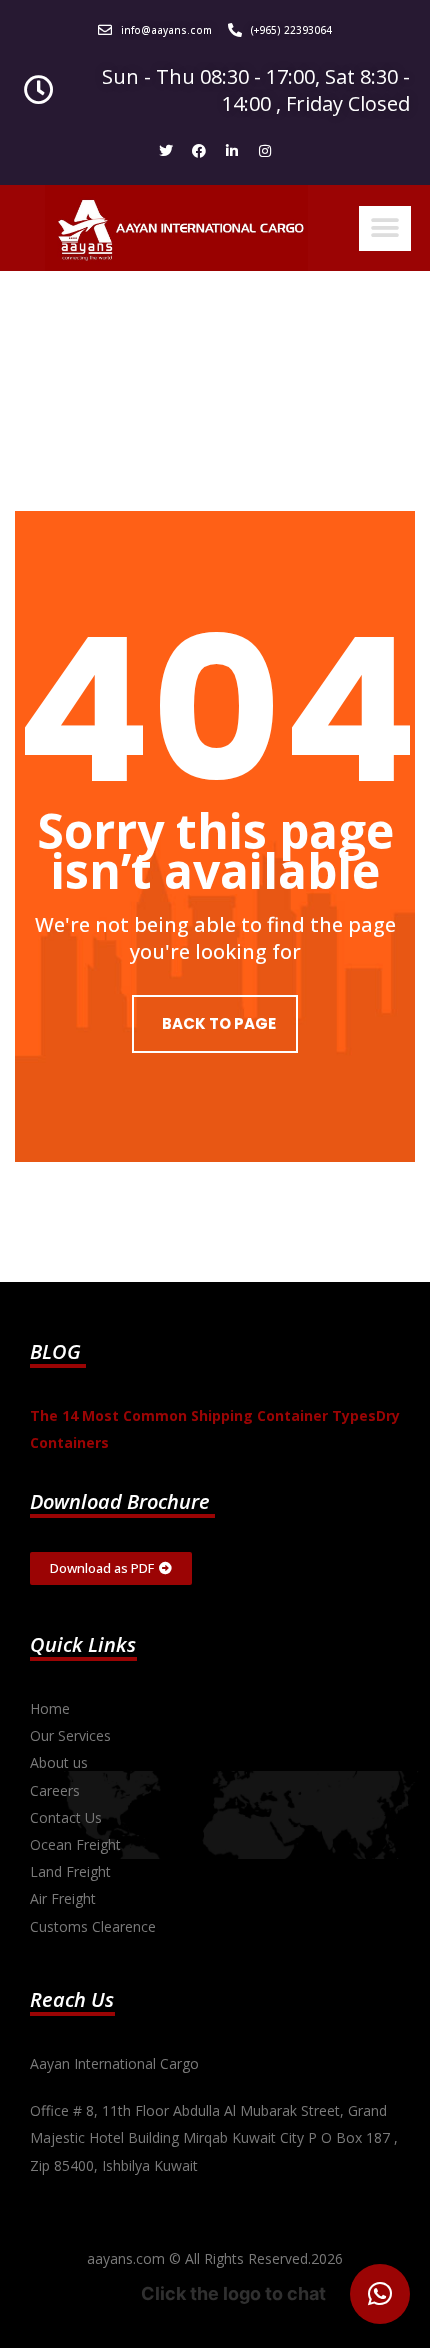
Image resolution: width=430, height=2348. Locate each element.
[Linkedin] (232, 151)
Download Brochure (120, 1501)
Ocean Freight (75, 1844)
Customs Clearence (93, 1926)
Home (50, 1708)
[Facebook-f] (199, 151)
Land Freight (70, 1871)
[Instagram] (265, 151)
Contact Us (66, 1817)
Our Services (70, 1735)
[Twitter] (166, 151)
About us (59, 1762)
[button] (385, 228)
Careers (55, 1790)
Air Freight (63, 1898)
